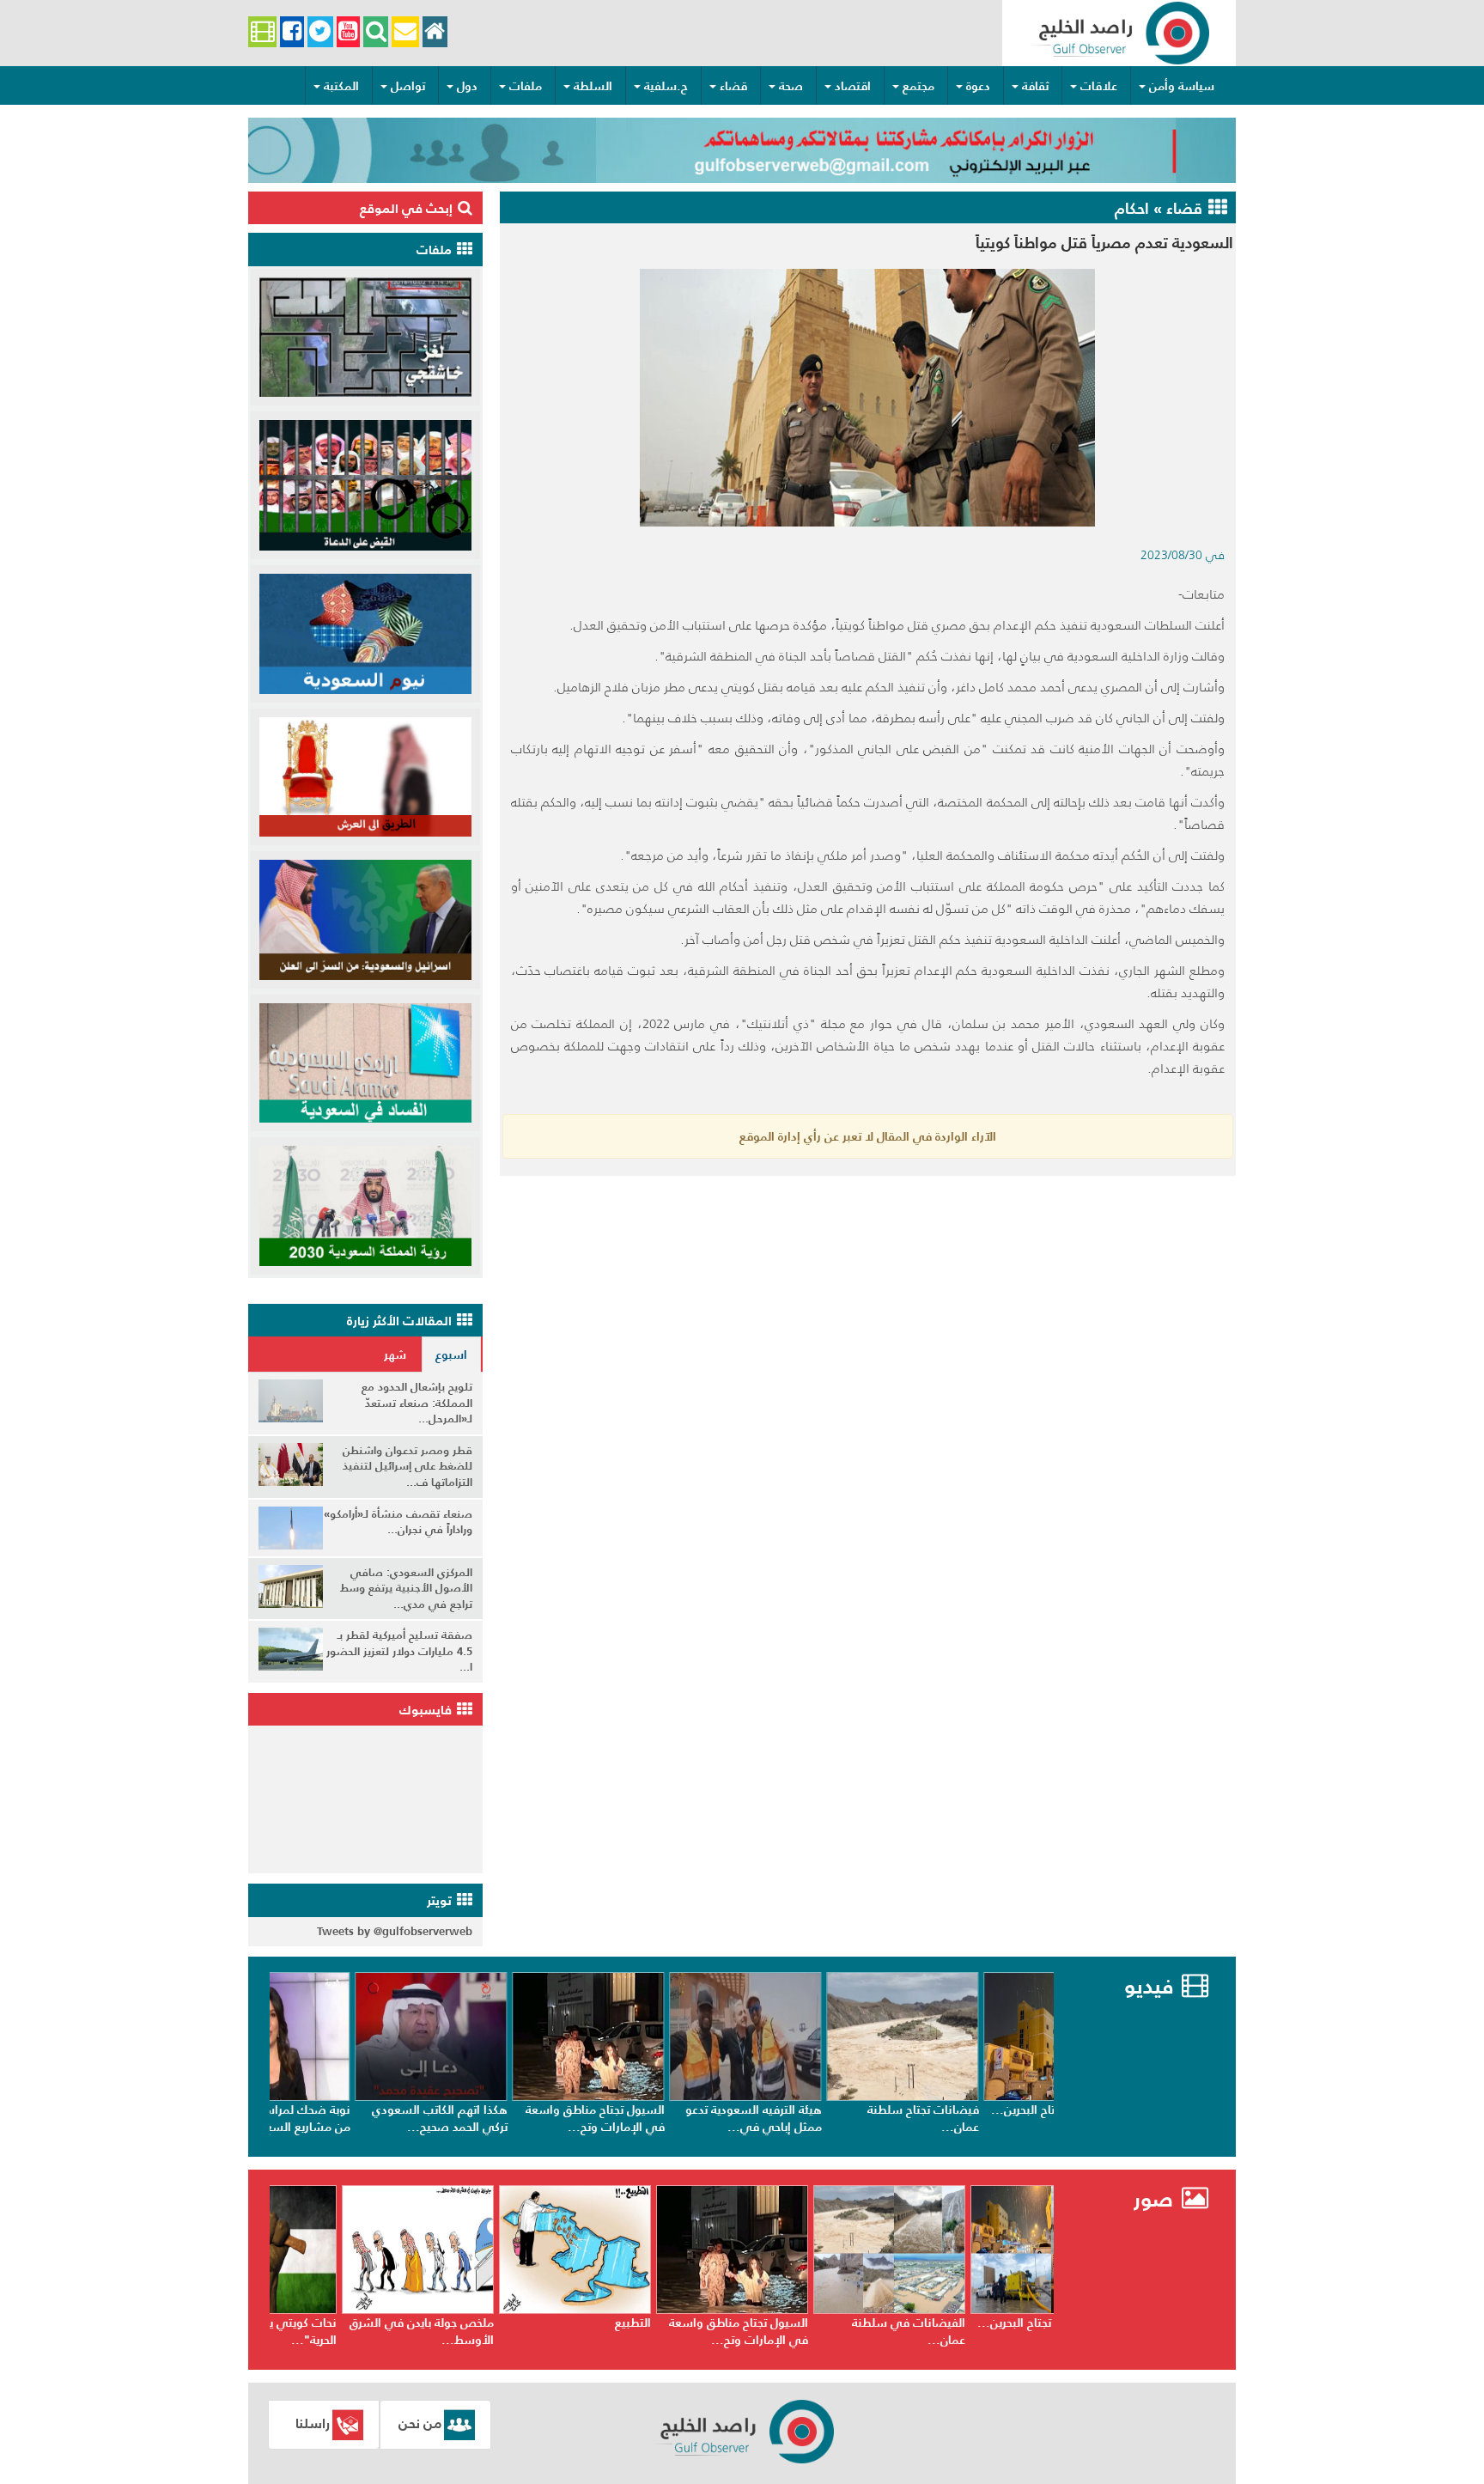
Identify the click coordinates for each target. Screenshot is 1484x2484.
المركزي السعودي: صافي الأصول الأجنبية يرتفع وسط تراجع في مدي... (406, 1588)
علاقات (1099, 86)
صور (1156, 2199)
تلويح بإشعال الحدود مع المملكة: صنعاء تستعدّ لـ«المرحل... (417, 1403)
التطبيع (719, 2323)
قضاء (733, 86)
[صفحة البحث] (376, 32)
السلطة (593, 86)
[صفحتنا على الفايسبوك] (292, 32)
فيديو (1149, 1986)
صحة (791, 86)
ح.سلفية (666, 86)
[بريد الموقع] (405, 32)
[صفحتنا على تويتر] (320, 32)
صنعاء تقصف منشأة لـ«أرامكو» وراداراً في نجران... (398, 1522)
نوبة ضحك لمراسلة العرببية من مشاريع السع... (354, 2118)
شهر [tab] (395, 1355)
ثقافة (1035, 86)
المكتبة (341, 86)
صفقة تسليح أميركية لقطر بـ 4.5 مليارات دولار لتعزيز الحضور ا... (399, 1651)
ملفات (526, 86)
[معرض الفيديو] (262, 32)
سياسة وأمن (1182, 86)
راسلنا (313, 2423)
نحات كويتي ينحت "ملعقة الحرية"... (358, 2331)
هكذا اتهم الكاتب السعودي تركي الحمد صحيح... (512, 2118)
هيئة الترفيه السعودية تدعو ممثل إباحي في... (826, 2118)
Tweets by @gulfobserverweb (395, 1931)
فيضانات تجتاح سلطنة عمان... (995, 2118)
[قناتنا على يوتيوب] (348, 32)
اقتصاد (853, 86)
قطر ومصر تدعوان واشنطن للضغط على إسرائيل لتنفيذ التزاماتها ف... (407, 1466)
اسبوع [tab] (451, 1355)
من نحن (420, 2423)
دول (467, 86)
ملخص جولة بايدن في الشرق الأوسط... (508, 2331)
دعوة (978, 86)
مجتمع (918, 86)
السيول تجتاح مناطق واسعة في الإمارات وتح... (667, 2118)
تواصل (408, 86)
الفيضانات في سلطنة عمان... (994, 2331)
